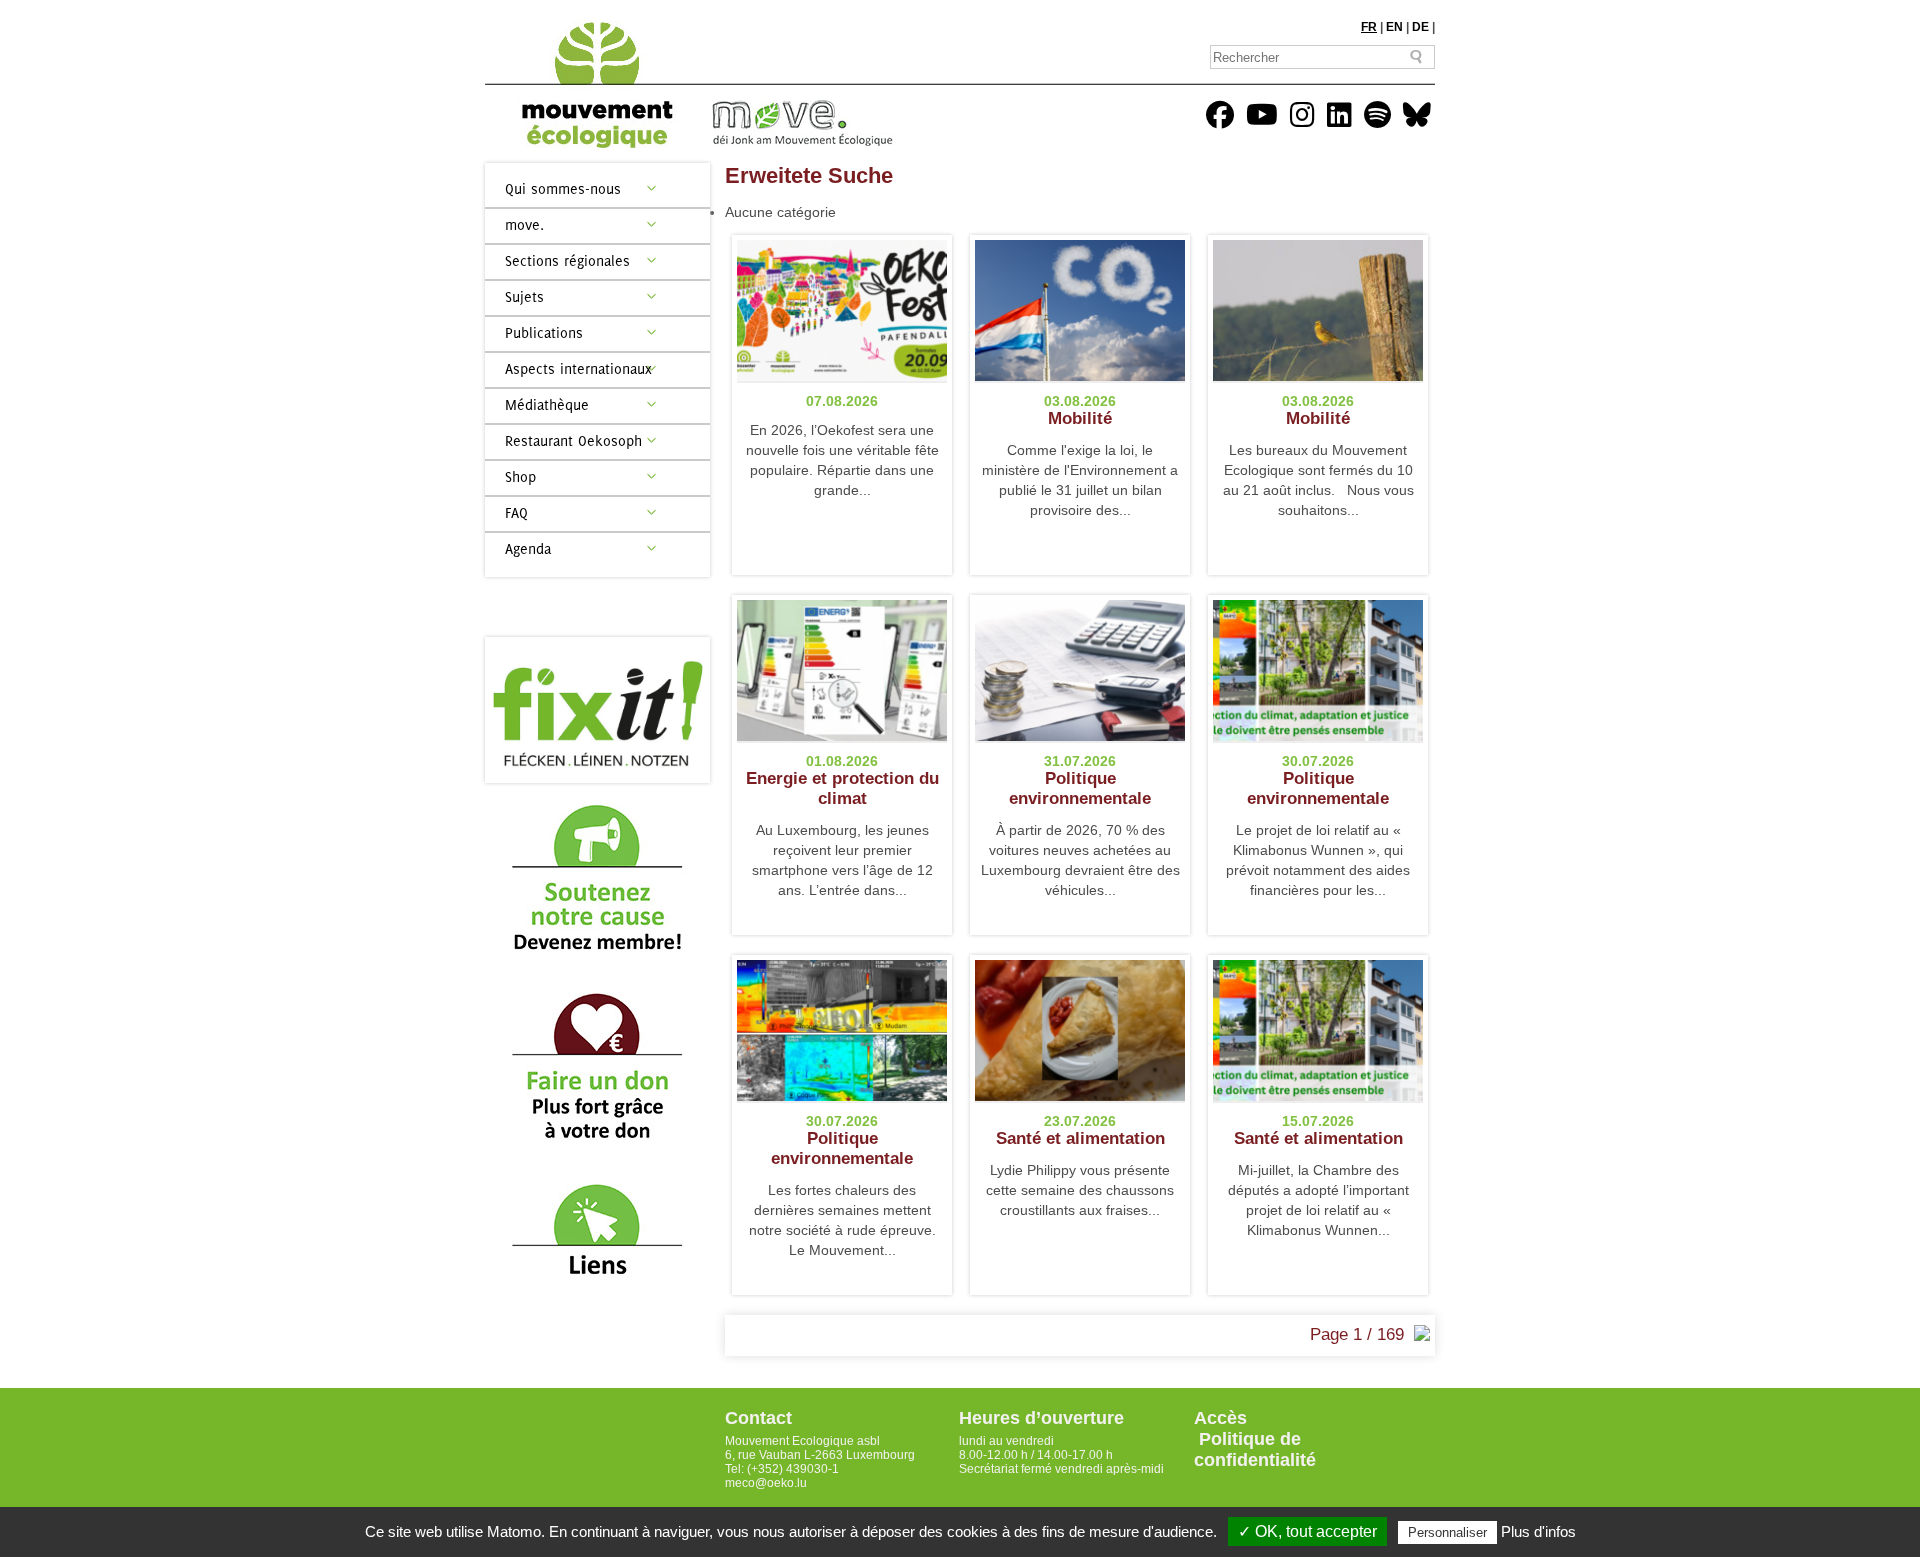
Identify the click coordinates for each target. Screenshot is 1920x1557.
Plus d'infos (1538, 1531)
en (1394, 27)
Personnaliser (1447, 1532)
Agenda (528, 548)
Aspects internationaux (578, 368)
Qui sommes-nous (563, 188)
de (1420, 27)
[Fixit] (597, 710)
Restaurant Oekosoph (573, 440)
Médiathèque (547, 404)
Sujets (524, 296)
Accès (1220, 1418)
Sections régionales (567, 260)
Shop (520, 476)
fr (1369, 27)
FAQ (516, 512)
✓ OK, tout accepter (1307, 1531)
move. (524, 224)
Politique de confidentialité (1255, 1449)
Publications (544, 332)
